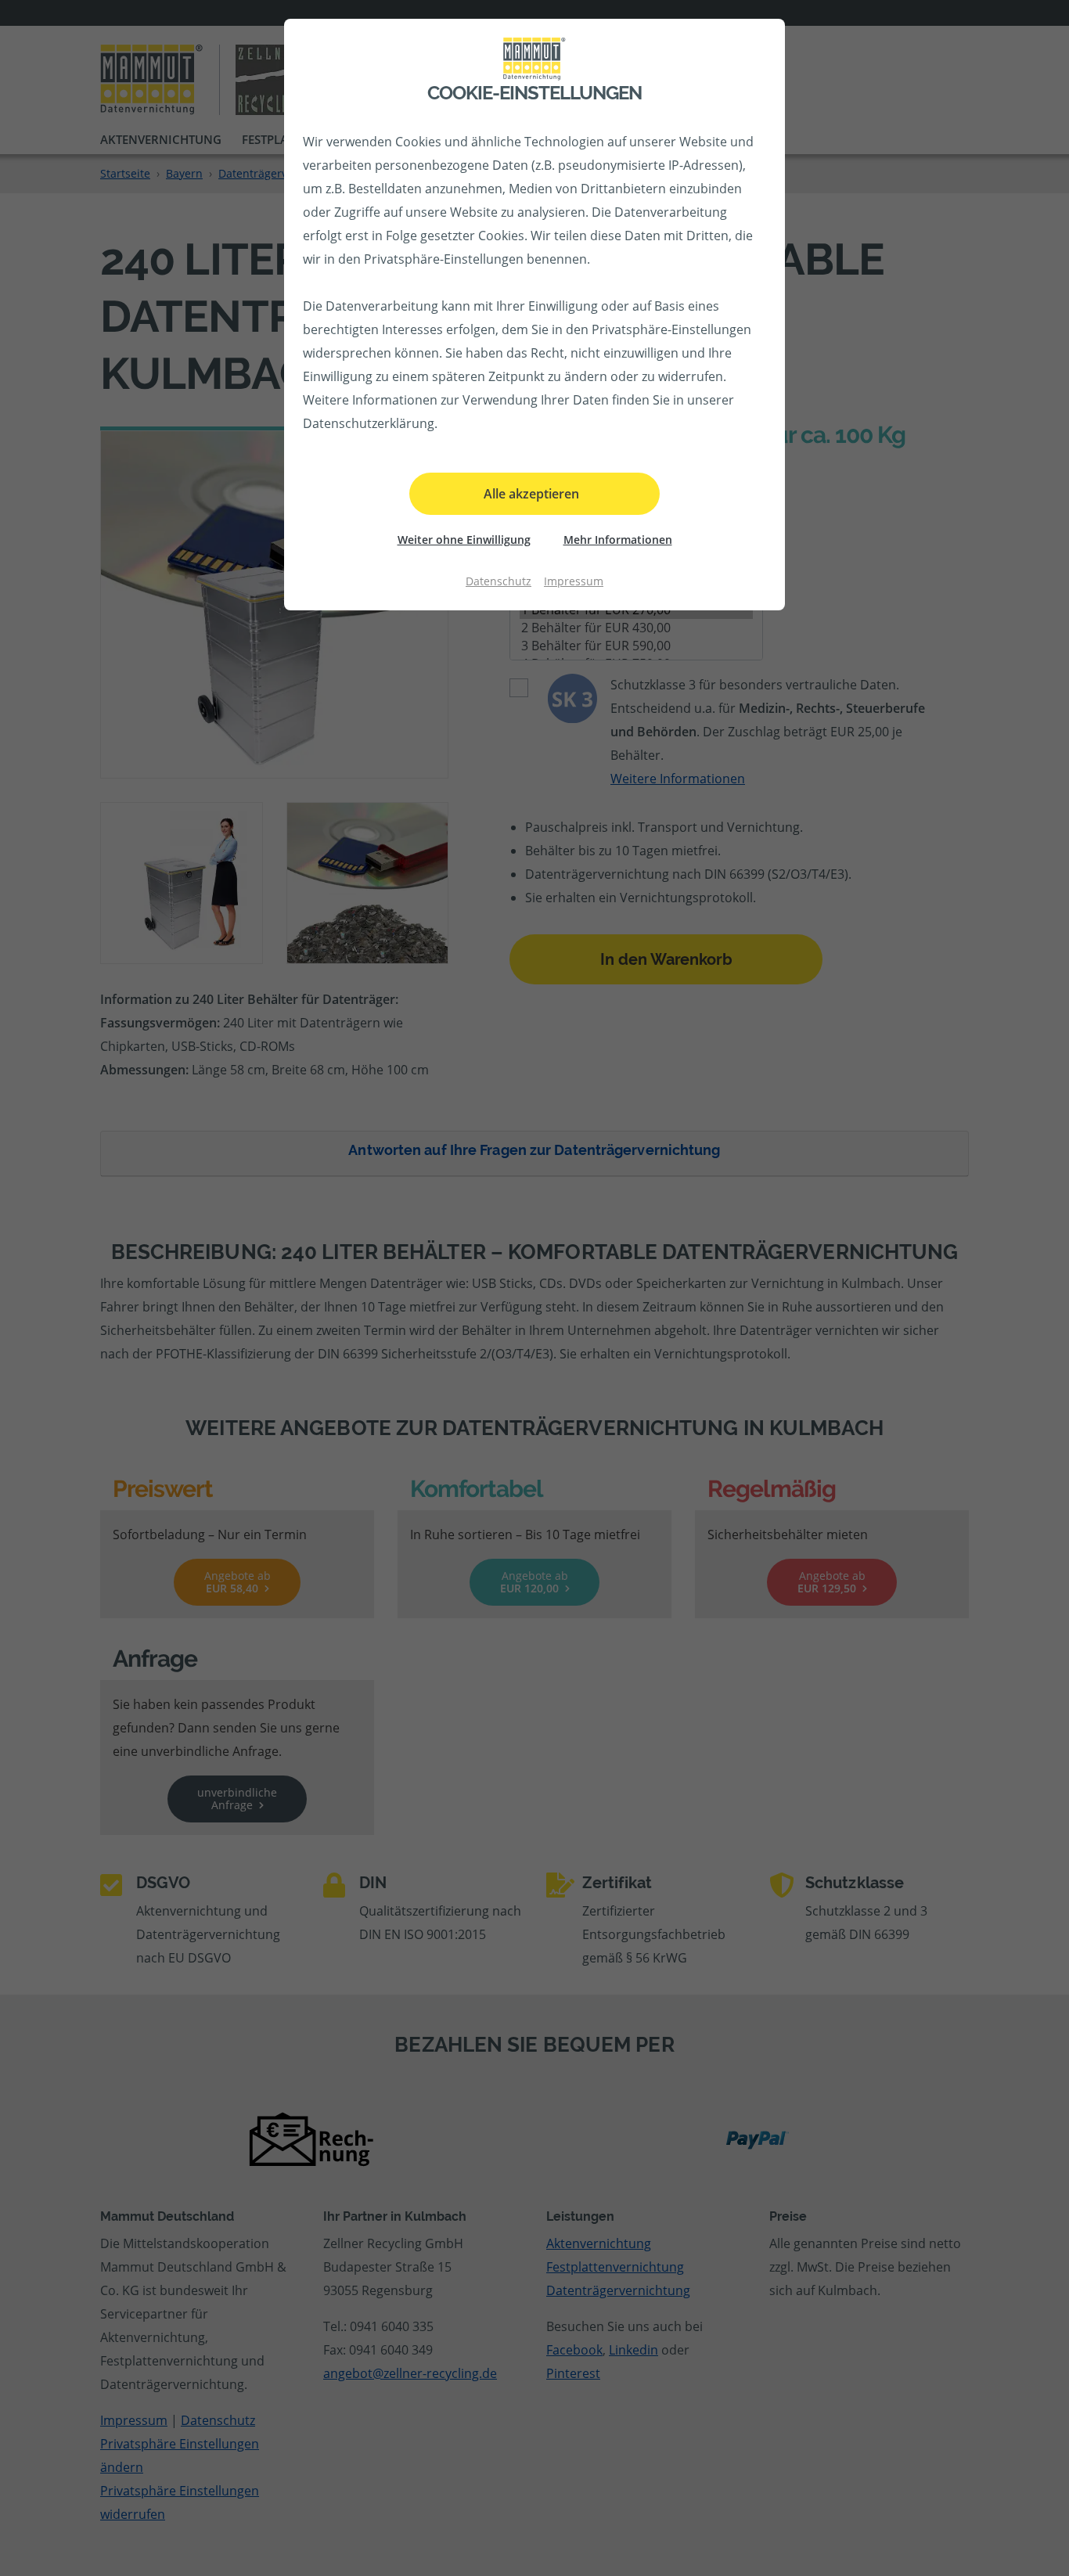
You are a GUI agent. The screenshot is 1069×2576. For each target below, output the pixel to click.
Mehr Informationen (618, 540)
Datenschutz (499, 581)
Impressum (574, 581)
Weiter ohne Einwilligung (464, 540)
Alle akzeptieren (531, 494)
